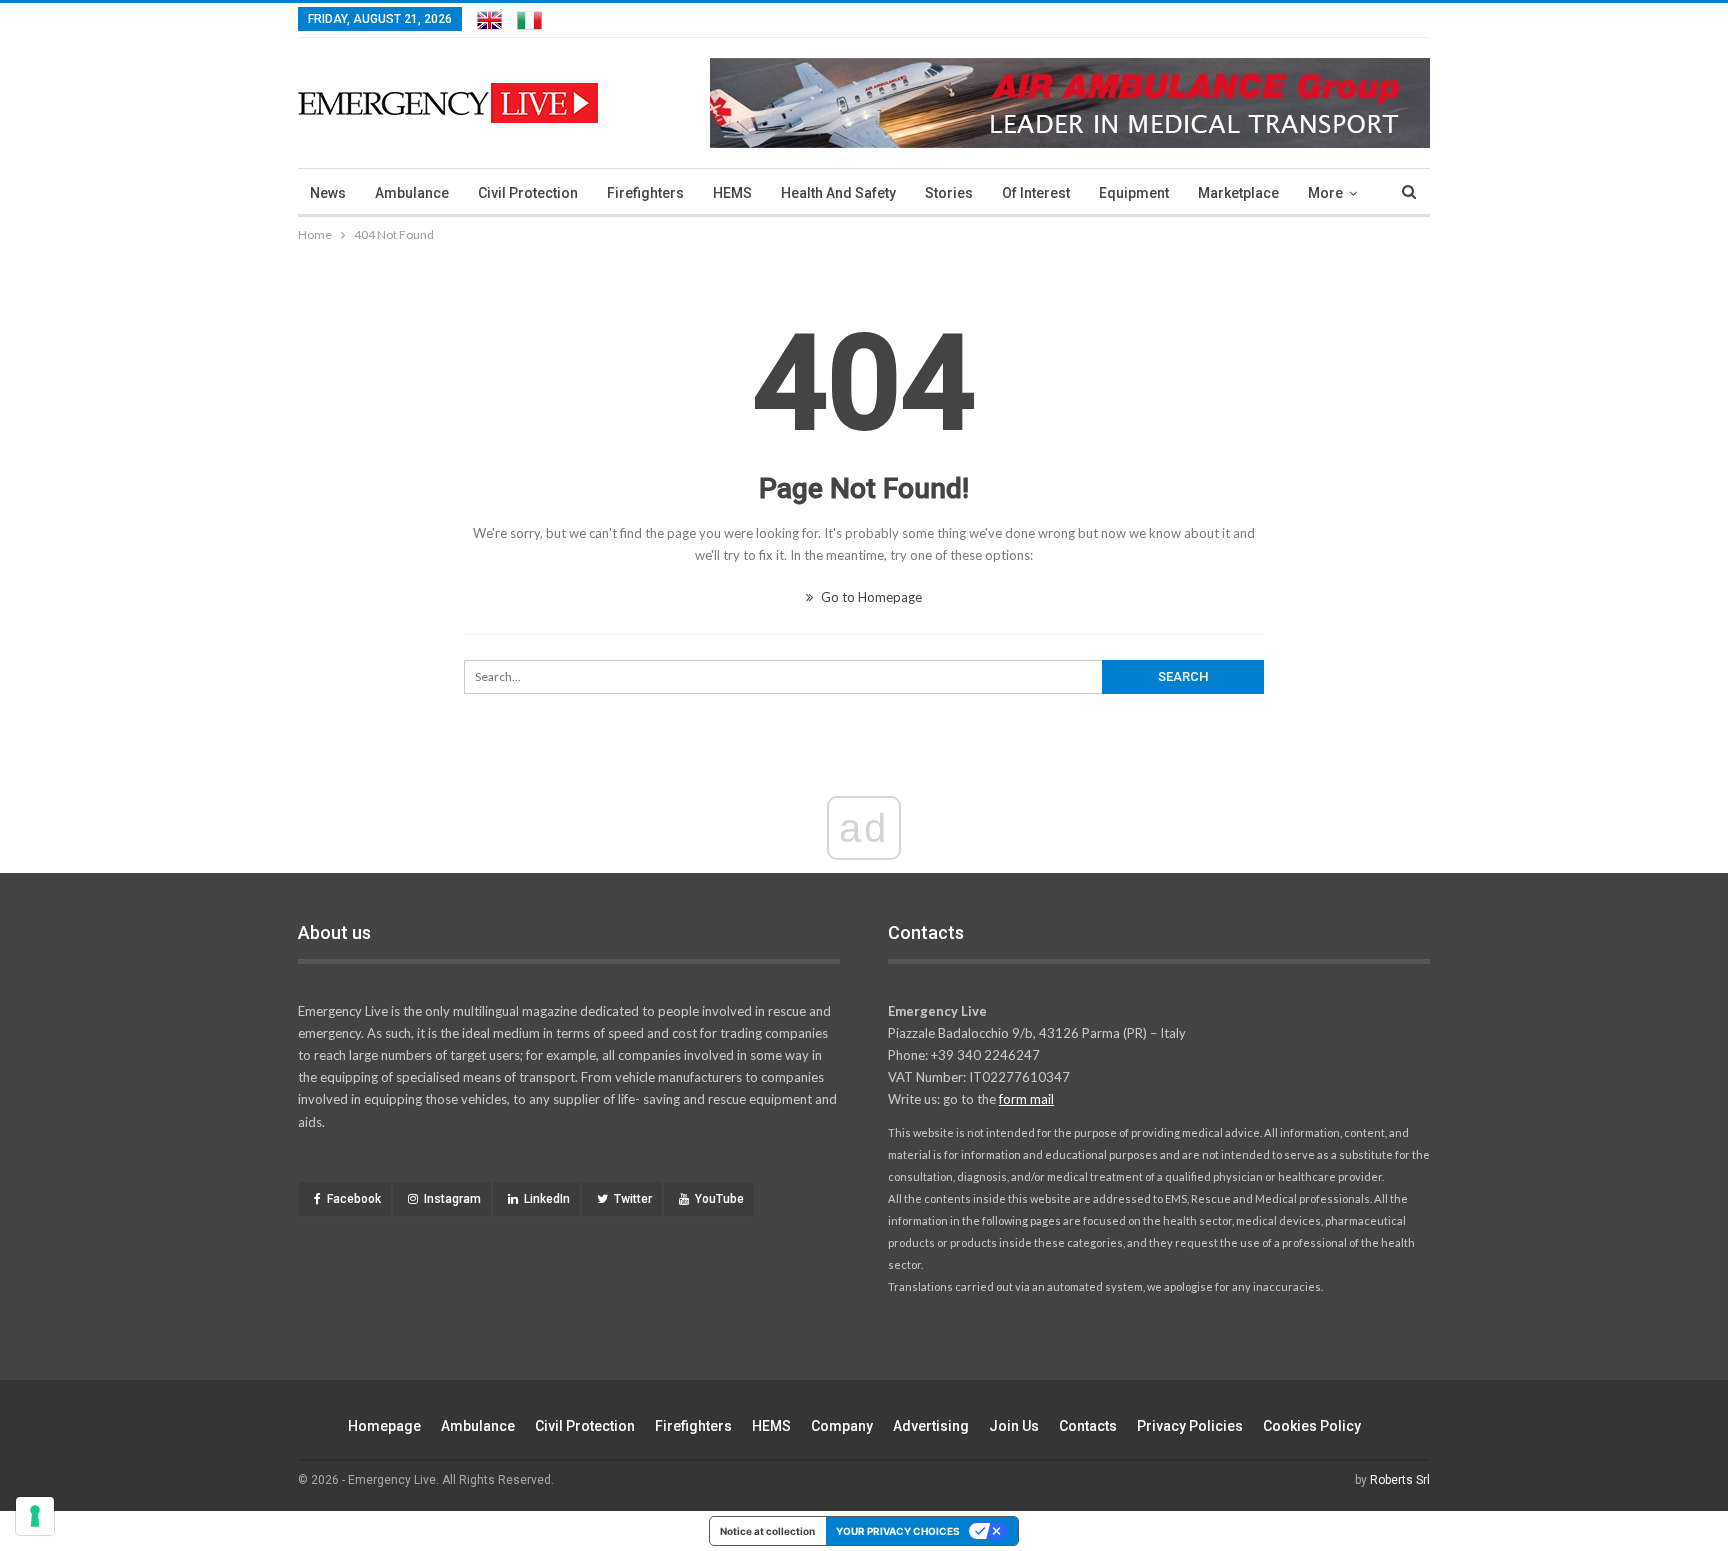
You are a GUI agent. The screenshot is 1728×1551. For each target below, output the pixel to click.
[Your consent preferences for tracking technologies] (35, 1516)
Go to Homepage (870, 597)
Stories (949, 193)
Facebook (354, 1199)
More (1325, 193)
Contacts (1088, 1426)
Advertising (931, 1426)
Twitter (633, 1199)
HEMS (732, 193)
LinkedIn (547, 1199)
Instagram (452, 1199)
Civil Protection (528, 193)
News (328, 193)
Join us (1014, 1426)
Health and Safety (838, 193)
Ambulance (412, 193)
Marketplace (1238, 193)
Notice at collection (767, 1531)
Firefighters (645, 193)
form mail (1026, 1099)
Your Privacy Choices (898, 1531)
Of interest (1036, 193)
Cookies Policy (1312, 1426)
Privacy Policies (1190, 1426)
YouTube (719, 1199)
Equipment (1134, 193)
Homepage (384, 1426)
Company (842, 1426)
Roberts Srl (1400, 1480)
